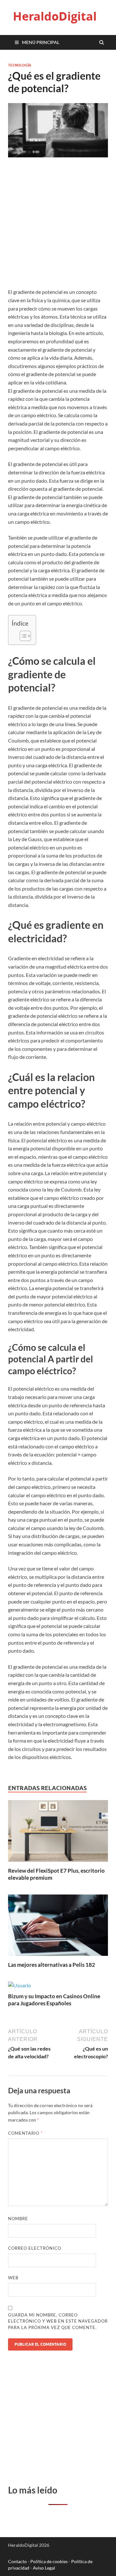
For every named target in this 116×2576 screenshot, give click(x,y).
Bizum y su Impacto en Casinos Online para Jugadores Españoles (54, 2000)
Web (13, 2278)
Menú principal (41, 42)
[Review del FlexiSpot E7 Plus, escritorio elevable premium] (58, 1863)
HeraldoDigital (55, 16)
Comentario (25, 2133)
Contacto (17, 2561)
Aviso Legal (44, 2568)
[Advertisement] (58, 227)
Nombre (18, 2219)
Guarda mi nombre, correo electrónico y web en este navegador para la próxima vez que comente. (58, 2321)
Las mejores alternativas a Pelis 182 (52, 1965)
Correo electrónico (35, 2248)
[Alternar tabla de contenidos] (22, 636)
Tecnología (20, 65)
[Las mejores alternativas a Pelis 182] (58, 1957)
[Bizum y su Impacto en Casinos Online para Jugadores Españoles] (19, 1985)
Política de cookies (49, 2561)
